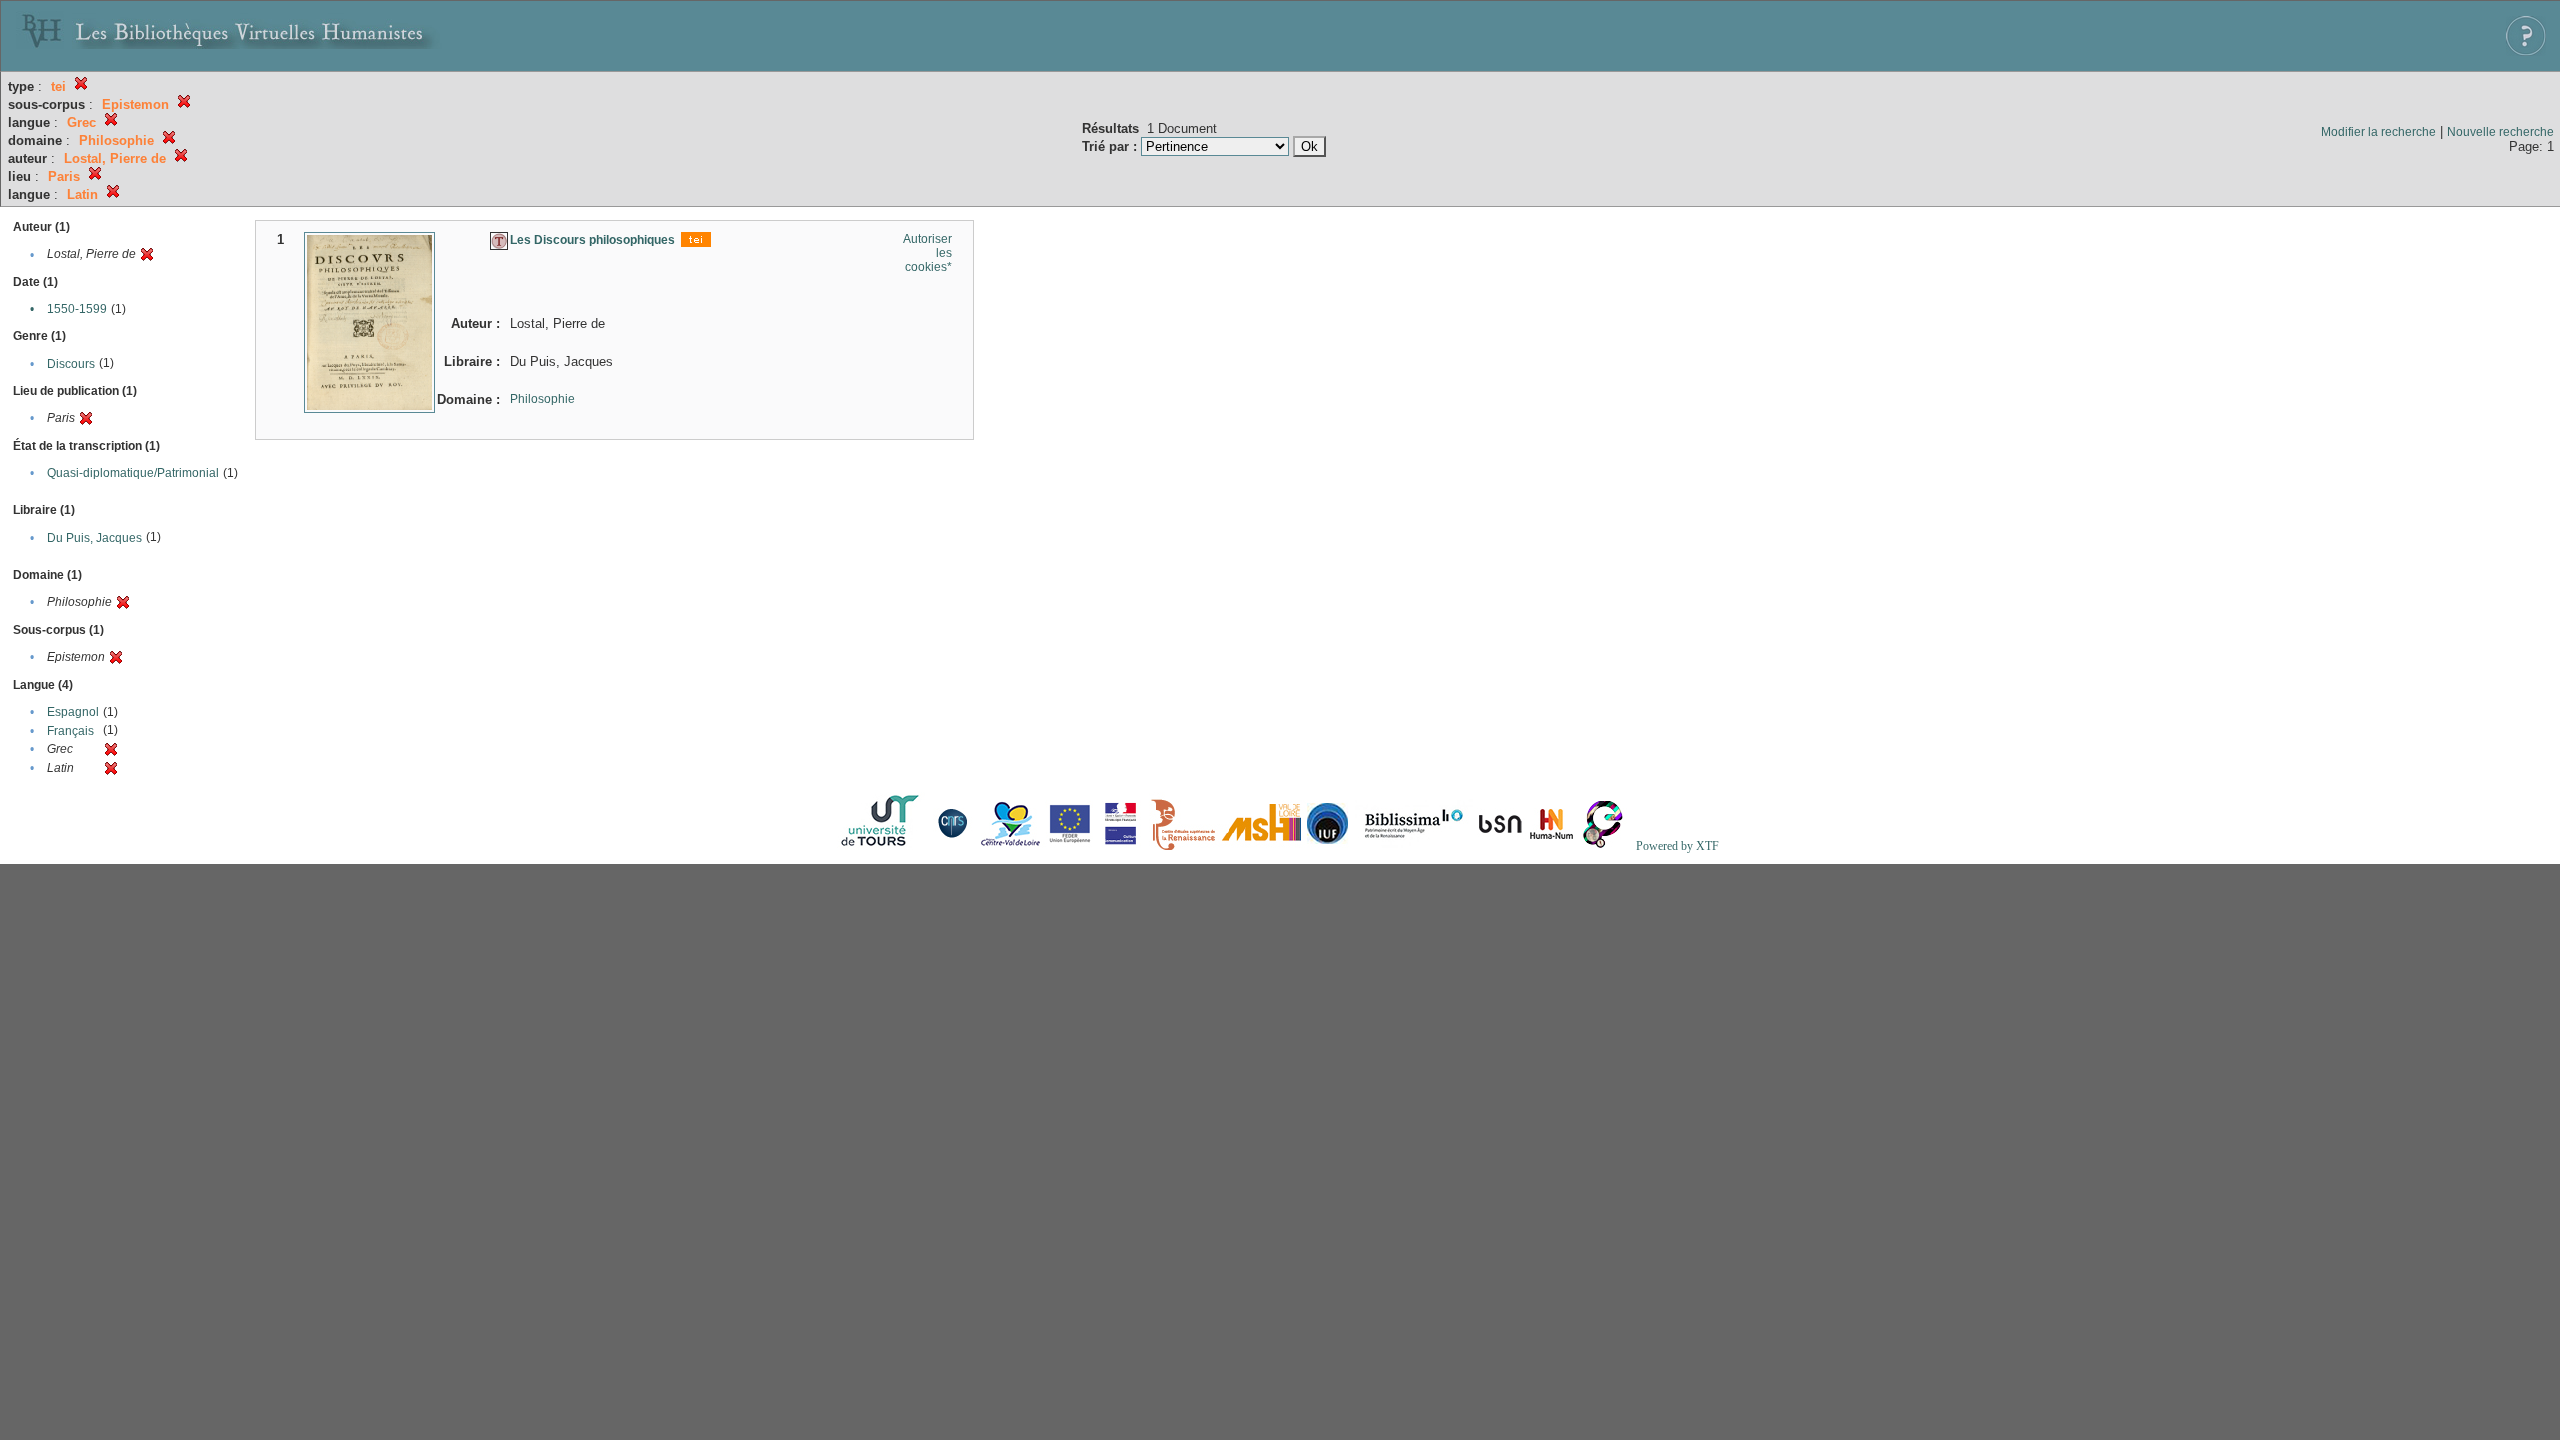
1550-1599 (77, 309)
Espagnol (73, 712)
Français (70, 731)
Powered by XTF (1677, 846)
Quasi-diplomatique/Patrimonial (133, 473)
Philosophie (542, 399)
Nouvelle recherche (2500, 132)
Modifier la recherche (2378, 132)
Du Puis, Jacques (94, 538)
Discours (71, 364)
